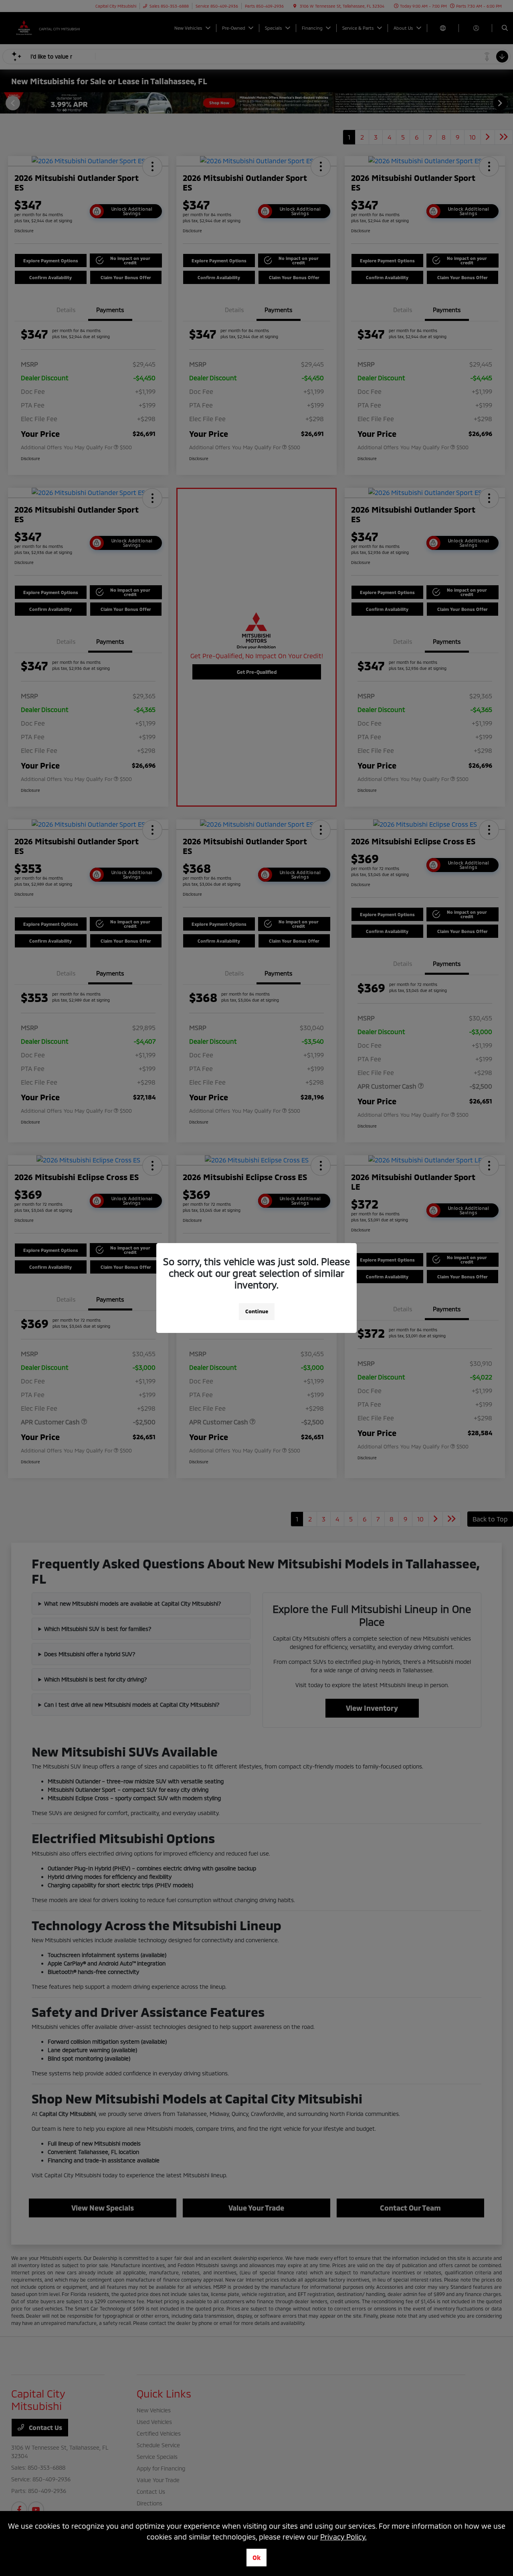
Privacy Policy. (343, 2537)
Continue (257, 1311)
